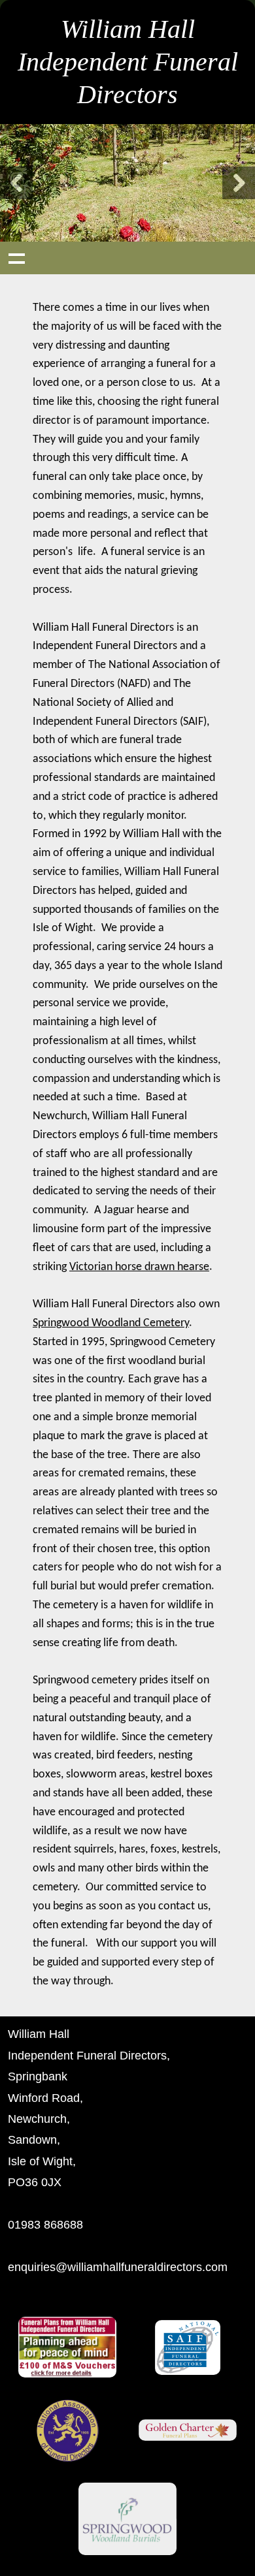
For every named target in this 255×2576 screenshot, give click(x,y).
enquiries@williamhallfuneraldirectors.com (118, 2267)
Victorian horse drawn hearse (139, 1267)
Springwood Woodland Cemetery (111, 1323)
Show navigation (16, 258)
